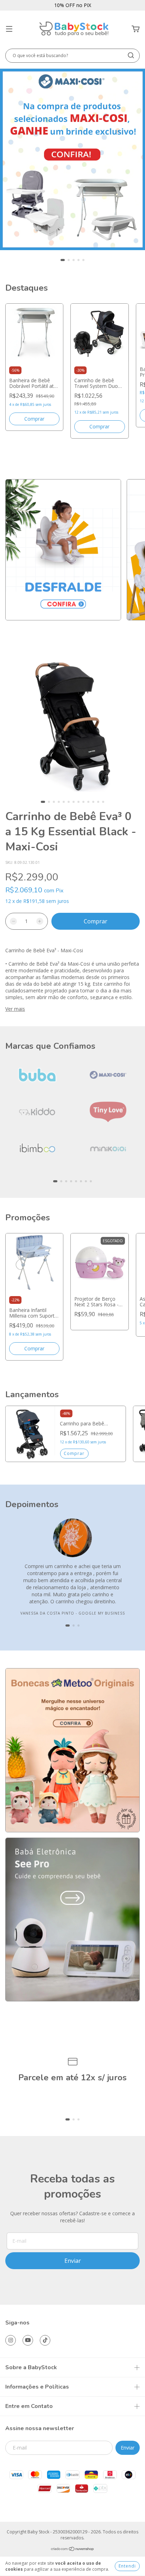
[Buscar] (131, 55)
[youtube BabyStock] (28, 2340)
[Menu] (9, 29)
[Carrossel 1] (72, 159)
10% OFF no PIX (73, 5)
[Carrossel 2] (72, 1919)
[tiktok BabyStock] (45, 2340)
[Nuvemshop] (73, 2550)
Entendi (127, 2566)
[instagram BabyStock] (11, 2340)
